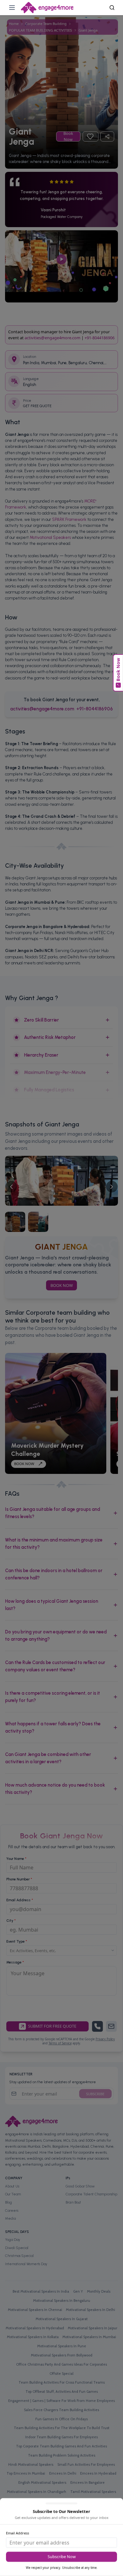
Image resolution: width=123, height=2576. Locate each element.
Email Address (18, 2533)
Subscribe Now (62, 2557)
